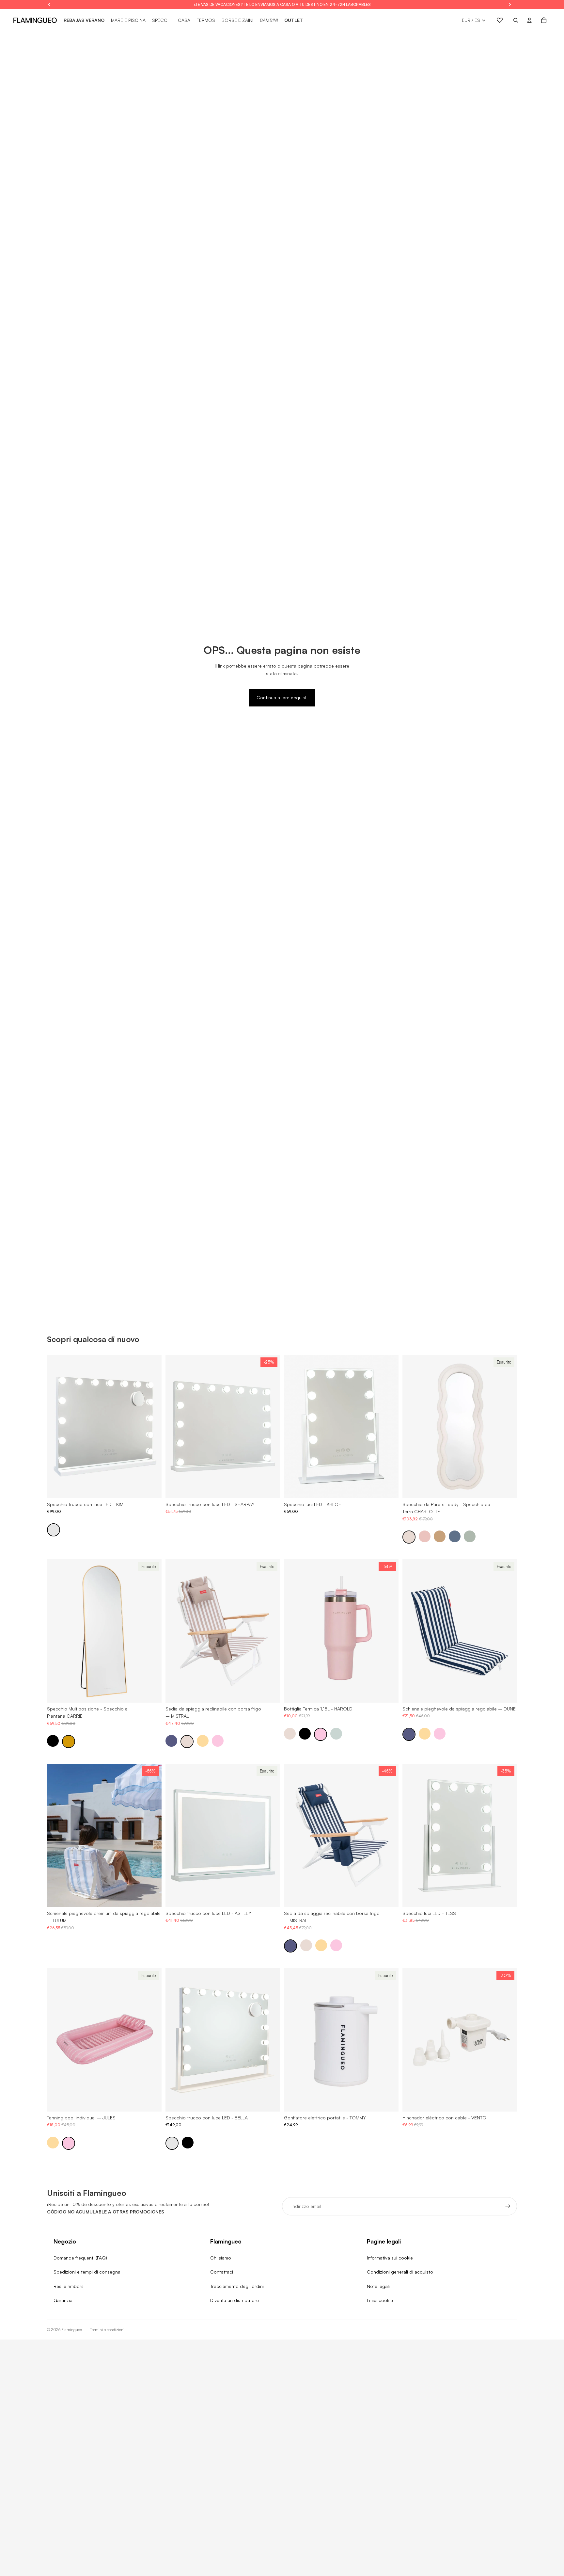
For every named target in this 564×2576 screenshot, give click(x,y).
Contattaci (222, 2272)
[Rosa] (425, 1536)
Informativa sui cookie (390, 2258)
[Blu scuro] (455, 1536)
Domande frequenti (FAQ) (80, 2258)
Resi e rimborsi (69, 2286)
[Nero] (53, 1741)
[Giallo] (203, 1741)
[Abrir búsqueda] (516, 20)
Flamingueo (72, 2330)
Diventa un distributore (235, 2300)
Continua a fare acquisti (282, 697)
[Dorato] (69, 1742)
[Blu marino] (171, 1741)
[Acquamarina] (336, 1733)
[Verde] (470, 1536)
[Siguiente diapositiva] (152, 1426)
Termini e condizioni (107, 2330)
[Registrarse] (508, 2206)
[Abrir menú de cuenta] (529, 20)
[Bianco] (54, 1530)
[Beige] (409, 1537)
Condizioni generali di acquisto (400, 2272)
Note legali (378, 2286)
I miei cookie (380, 2300)
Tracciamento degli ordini (237, 2286)
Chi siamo (221, 2258)
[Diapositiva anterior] (57, 1426)
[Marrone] (440, 1536)
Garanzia (63, 2300)
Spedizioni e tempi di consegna (87, 2272)
